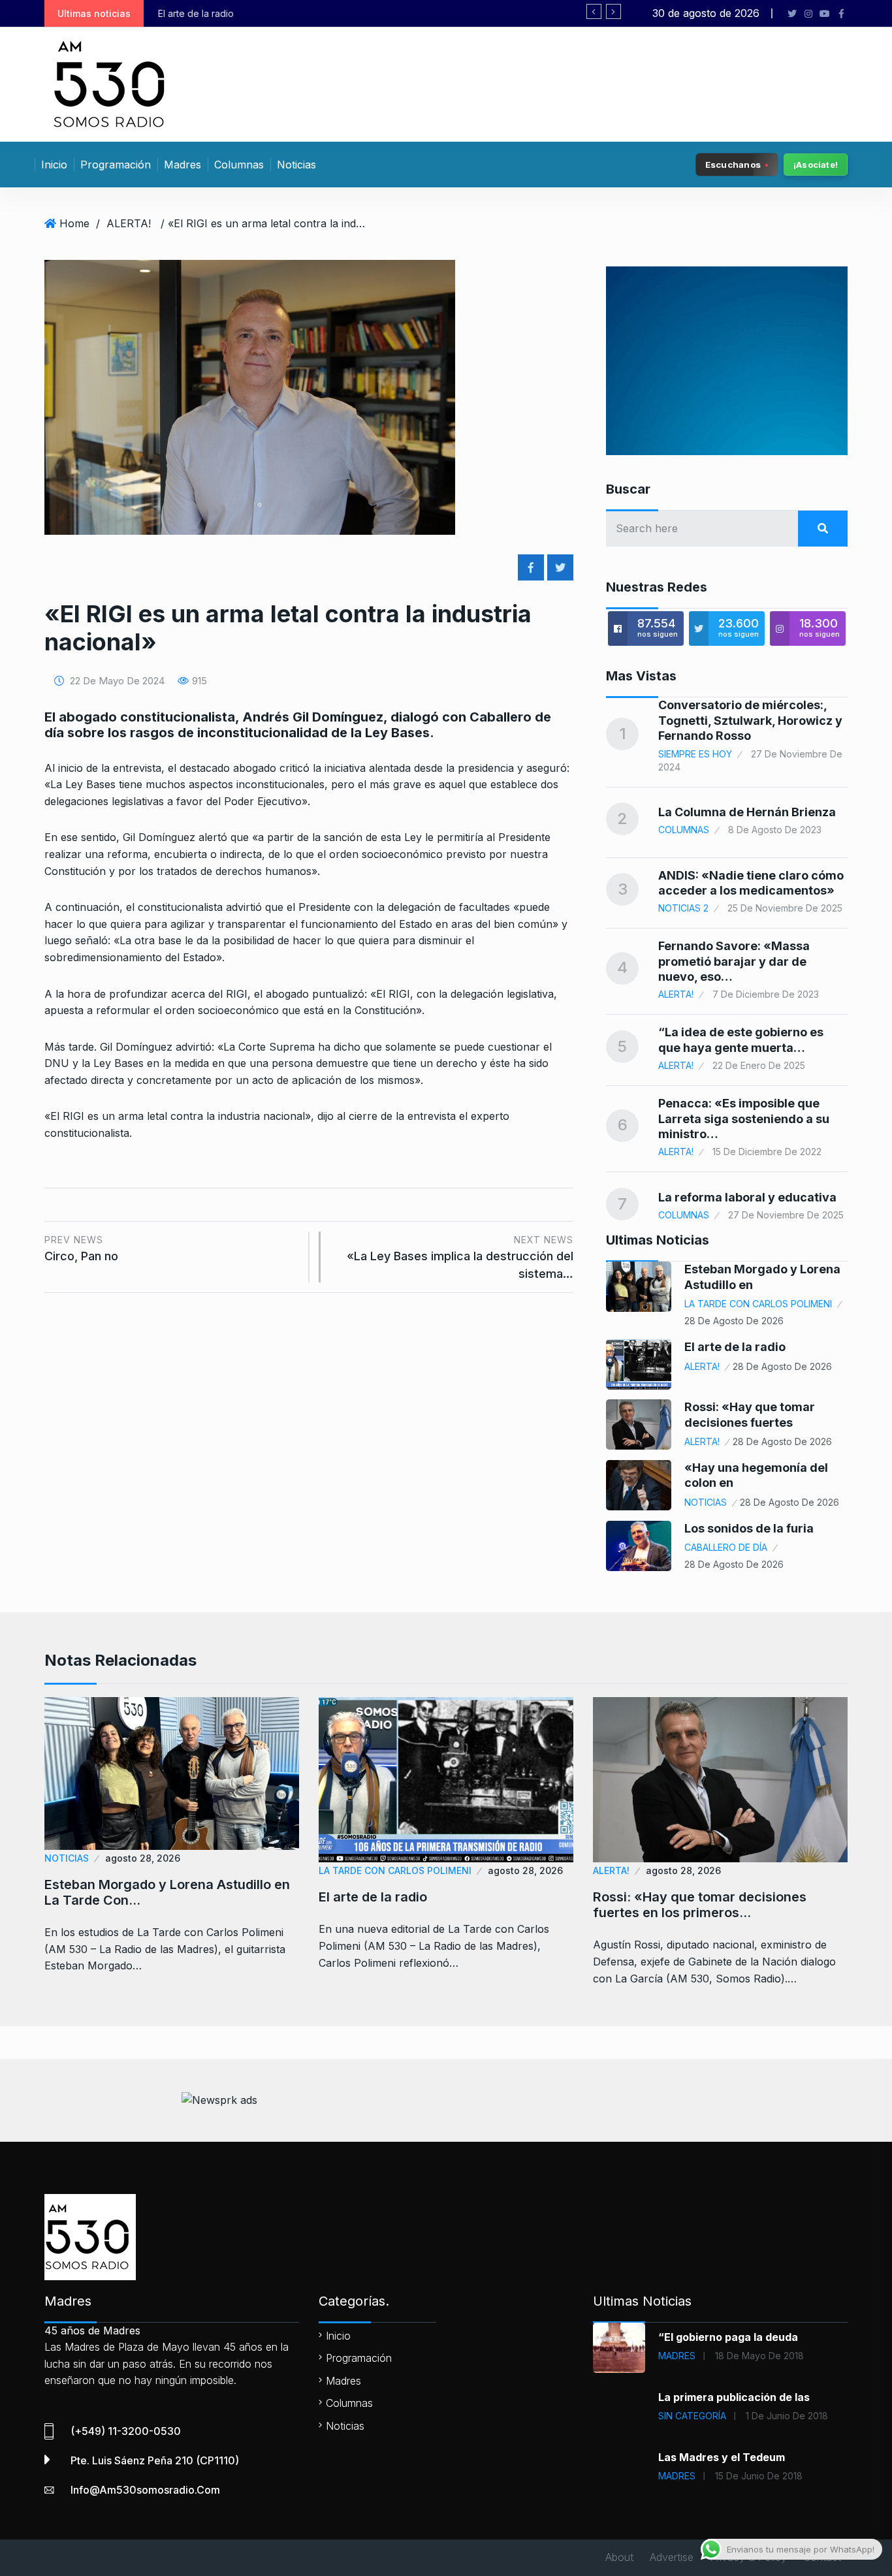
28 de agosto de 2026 (734, 1321)
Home (74, 223)
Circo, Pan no (81, 1249)
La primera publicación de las (734, 2397)
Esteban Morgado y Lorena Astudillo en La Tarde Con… (167, 1892)
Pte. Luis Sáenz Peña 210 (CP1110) (155, 2460)
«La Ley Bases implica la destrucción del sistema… (460, 1257)
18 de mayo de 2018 (759, 2356)
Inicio (54, 165)
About (619, 2557)
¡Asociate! (816, 165)
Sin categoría (692, 2416)
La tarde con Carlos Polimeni (758, 1304)
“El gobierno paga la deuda (728, 2337)
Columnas (239, 165)
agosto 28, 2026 (143, 1858)
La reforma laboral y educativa (747, 1197)
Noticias (296, 165)
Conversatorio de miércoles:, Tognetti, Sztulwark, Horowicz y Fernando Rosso (750, 720)
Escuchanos (733, 164)
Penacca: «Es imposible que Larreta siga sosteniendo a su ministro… (744, 1119)
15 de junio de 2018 (759, 2476)
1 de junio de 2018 (787, 2416)
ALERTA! (129, 223)
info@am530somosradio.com (145, 2490)
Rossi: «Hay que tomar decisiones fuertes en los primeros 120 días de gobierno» (415, 13)
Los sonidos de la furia (749, 1528)
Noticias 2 (683, 908)
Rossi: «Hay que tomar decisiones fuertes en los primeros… (700, 1905)
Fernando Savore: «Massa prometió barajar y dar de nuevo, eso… (734, 961)
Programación (116, 165)
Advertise (672, 2557)
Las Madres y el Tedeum (722, 2457)
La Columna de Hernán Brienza (747, 812)
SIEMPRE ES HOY (695, 754)
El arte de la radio (735, 1347)
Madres (183, 165)
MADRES (677, 2356)
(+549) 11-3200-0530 (126, 2431)
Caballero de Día (726, 1547)
